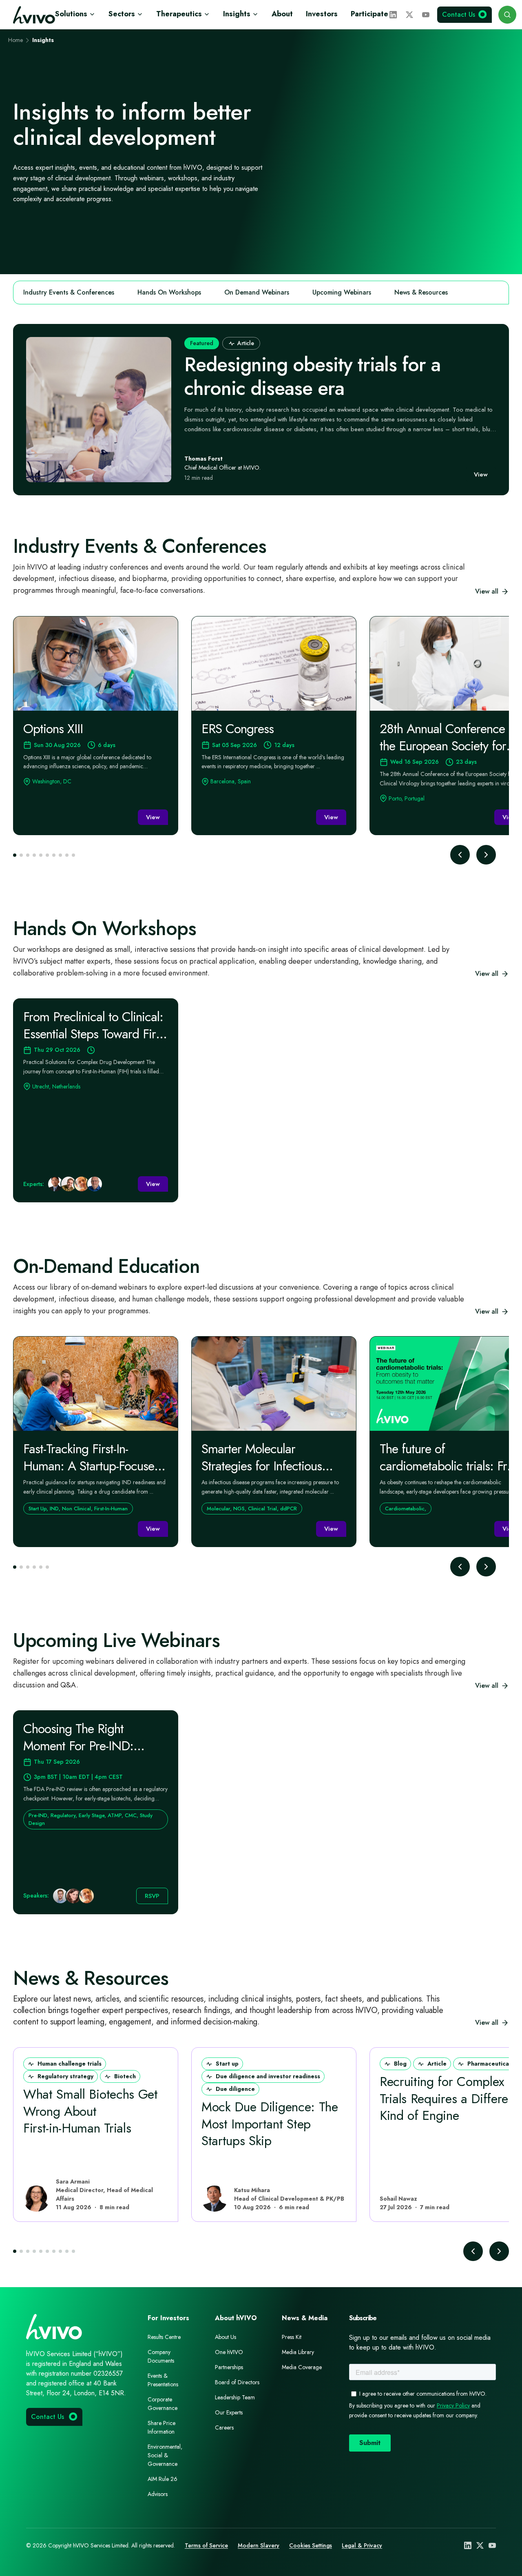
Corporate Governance (163, 2404)
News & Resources (421, 292)
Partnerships (229, 2367)
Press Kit (292, 2337)
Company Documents (161, 2356)
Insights (237, 14)
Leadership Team (235, 2397)
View (481, 474)
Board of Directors (237, 2382)
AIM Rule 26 (163, 2479)
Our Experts (229, 2412)
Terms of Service (206, 2545)
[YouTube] (426, 15)
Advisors (158, 2494)
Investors (322, 14)
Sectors (122, 14)
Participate (369, 14)
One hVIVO (229, 2352)
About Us (226, 2337)
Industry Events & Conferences (69, 292)
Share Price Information (161, 2427)
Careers (224, 2427)
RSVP (152, 1896)
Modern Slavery (259, 2545)
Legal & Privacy (362, 2545)
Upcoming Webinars (342, 292)
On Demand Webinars (257, 292)
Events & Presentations (163, 2380)
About (282, 14)
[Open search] (507, 15)
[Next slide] (486, 855)
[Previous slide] (460, 855)
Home (15, 40)
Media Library (298, 2352)
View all (487, 591)
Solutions (71, 14)
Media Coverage (302, 2367)
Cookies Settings (311, 2545)
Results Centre (164, 2337)
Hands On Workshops (169, 292)
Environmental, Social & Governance (165, 2455)
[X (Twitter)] (409, 15)
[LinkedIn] (393, 15)
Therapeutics (179, 14)
